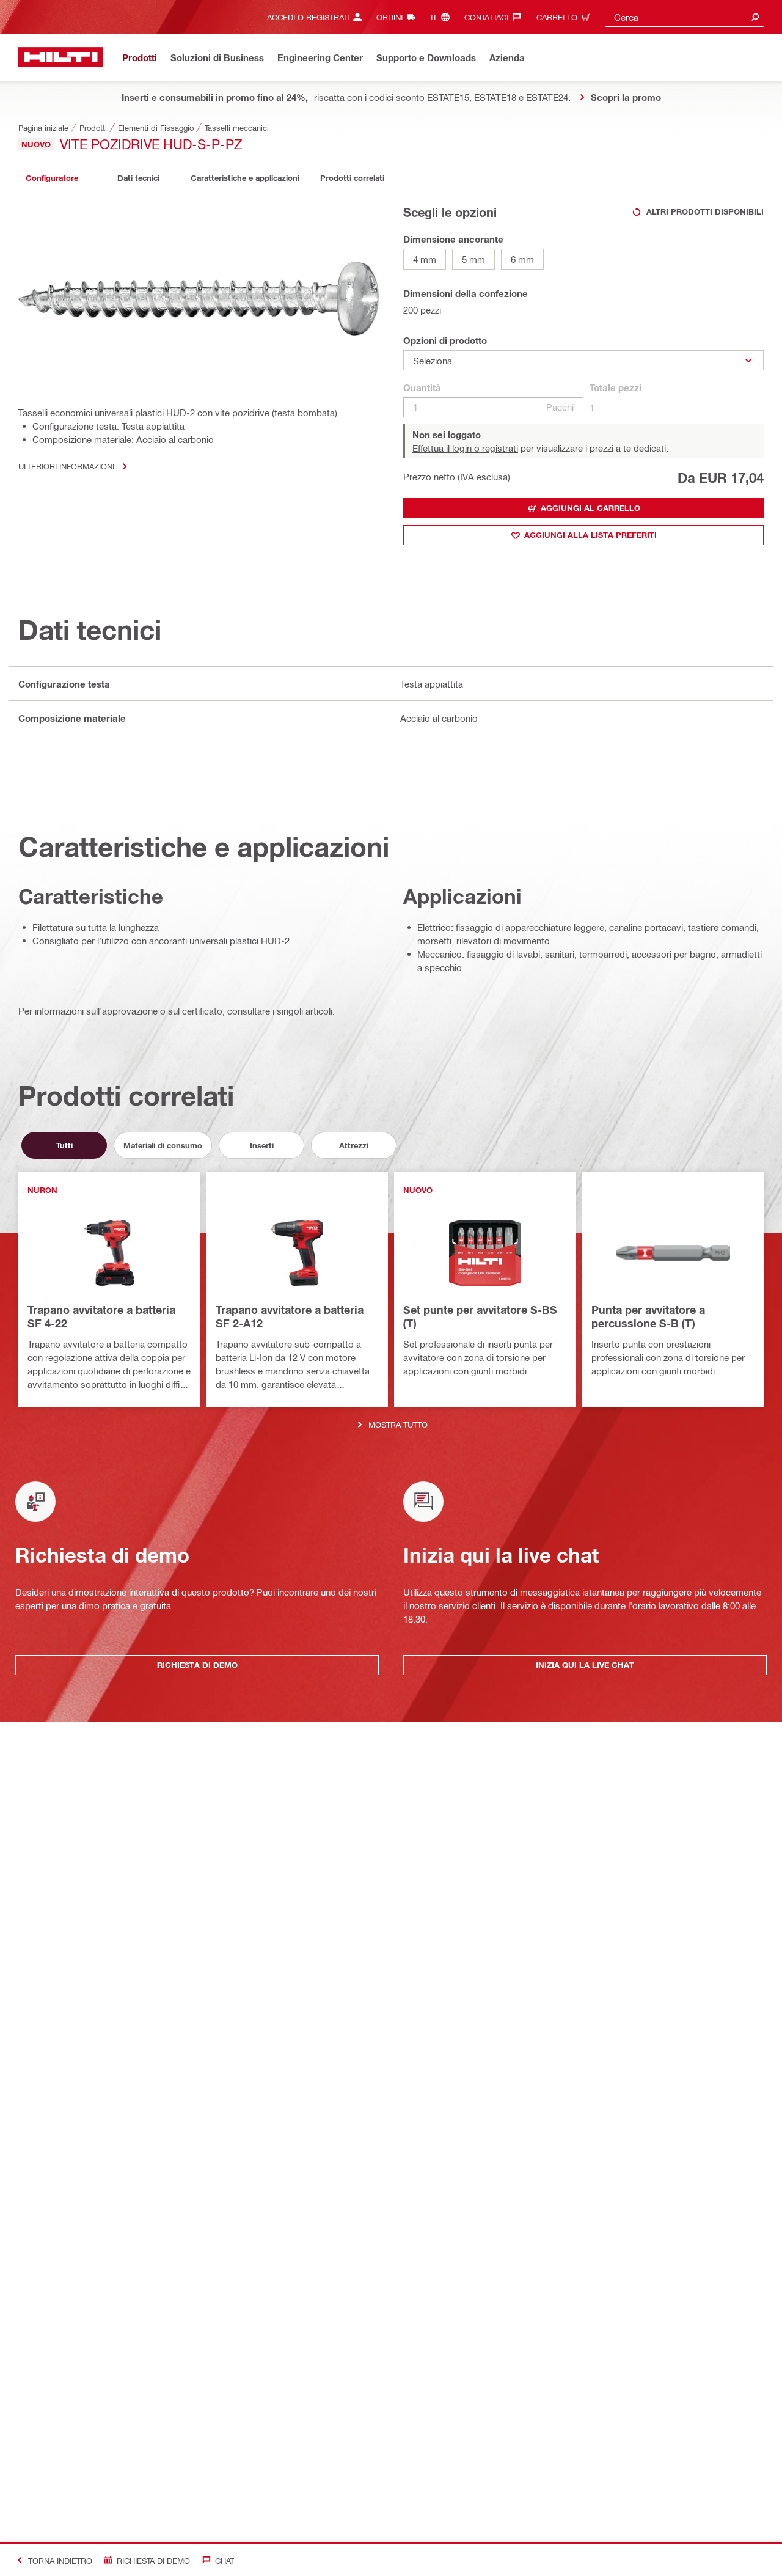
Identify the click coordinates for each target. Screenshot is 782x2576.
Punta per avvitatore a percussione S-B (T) (648, 1316)
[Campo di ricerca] (755, 17)
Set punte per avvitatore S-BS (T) (480, 1316)
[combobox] (684, 17)
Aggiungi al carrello (590, 508)
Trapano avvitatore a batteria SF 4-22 (101, 1316)
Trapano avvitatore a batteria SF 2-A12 (290, 1316)
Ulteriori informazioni (66, 466)
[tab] (52, 178)
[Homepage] (61, 57)
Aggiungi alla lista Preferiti (590, 535)
